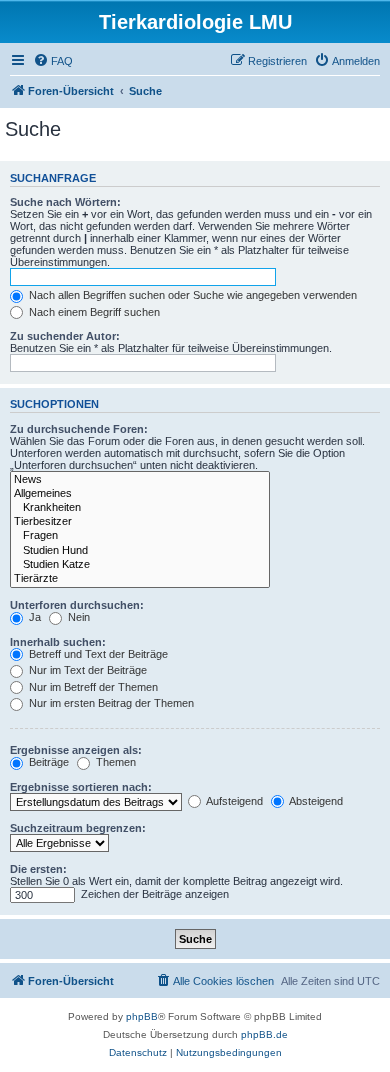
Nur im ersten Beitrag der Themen (110, 703)
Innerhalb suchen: (58, 642)
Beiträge (47, 762)
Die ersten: (38, 869)
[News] (140, 480)
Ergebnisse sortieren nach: (81, 787)
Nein (77, 617)
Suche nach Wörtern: (65, 202)
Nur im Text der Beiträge (86, 670)
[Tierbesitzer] (140, 522)
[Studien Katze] (140, 565)
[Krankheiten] (140, 508)
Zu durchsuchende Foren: (79, 429)
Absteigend (315, 801)
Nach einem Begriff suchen (93, 312)
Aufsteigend (233, 801)
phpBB (142, 1016)
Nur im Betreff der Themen (92, 687)
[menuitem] (53, 61)
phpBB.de (264, 1034)
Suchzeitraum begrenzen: (78, 828)
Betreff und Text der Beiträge (97, 654)
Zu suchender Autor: (65, 336)
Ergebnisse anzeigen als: (76, 750)
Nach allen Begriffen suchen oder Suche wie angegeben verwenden (191, 295)
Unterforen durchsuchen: (77, 605)
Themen (114, 762)
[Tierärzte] (140, 579)
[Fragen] (140, 536)
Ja (33, 617)
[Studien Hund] (140, 551)
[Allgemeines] (140, 494)
